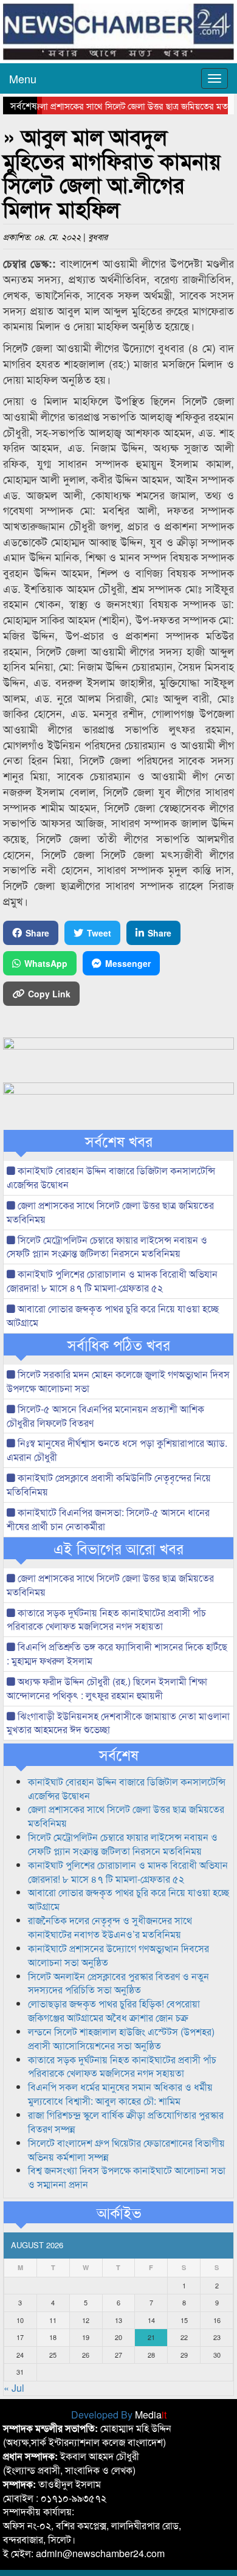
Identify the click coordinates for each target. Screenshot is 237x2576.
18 (53, 2337)
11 (53, 2320)
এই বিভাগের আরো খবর (118, 1548)
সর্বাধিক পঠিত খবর (119, 1345)
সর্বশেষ (119, 1754)
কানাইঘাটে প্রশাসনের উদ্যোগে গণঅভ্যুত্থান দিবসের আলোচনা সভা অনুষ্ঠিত (118, 1955)
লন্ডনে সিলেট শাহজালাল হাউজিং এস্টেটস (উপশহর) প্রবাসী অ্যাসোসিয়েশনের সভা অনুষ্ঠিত (121, 2038)
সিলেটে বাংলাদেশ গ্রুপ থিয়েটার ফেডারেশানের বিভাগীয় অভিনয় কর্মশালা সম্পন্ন (126, 2150)
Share (37, 933)
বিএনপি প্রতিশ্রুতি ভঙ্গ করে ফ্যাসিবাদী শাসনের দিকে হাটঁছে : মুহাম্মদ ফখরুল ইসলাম (117, 1653)
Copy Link (49, 994)
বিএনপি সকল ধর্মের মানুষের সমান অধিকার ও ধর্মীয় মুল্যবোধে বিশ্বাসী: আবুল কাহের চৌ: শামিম (120, 2094)
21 (151, 2337)
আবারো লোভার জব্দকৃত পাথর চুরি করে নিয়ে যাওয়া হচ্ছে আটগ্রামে (113, 1315)
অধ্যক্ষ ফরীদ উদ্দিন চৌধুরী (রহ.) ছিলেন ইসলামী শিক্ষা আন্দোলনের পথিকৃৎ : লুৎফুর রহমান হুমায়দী (107, 1688)
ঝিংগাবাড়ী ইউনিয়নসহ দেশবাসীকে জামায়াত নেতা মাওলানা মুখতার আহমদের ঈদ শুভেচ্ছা (118, 1723)
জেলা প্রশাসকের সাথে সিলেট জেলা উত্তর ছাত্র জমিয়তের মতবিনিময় (110, 1212)
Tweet (99, 933)
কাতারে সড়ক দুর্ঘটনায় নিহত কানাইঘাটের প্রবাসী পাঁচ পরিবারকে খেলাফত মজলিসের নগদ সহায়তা (106, 1619)
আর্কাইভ (119, 2212)
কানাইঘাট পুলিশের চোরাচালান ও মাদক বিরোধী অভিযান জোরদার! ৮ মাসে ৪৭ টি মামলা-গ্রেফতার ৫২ (112, 1281)
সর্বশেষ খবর (119, 1141)
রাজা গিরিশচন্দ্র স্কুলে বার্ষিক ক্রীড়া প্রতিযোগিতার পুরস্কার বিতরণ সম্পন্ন (126, 2122)
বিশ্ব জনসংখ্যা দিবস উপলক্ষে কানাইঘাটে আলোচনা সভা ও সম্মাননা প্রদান (127, 2177)
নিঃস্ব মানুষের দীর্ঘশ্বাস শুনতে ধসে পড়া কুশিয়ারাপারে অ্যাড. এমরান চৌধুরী (117, 1450)
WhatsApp (46, 963)
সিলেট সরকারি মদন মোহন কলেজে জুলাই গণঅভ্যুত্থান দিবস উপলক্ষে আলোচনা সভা (118, 1381)
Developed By (119, 2415)
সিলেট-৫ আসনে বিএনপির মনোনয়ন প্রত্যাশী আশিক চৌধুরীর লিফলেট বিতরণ (105, 1416)
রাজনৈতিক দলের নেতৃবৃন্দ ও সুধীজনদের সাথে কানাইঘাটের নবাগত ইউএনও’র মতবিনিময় (110, 1927)
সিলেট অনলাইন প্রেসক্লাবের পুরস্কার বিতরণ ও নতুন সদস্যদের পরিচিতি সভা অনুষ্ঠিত (118, 1983)
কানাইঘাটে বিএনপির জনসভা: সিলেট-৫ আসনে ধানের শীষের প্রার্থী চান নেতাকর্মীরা (108, 1519)
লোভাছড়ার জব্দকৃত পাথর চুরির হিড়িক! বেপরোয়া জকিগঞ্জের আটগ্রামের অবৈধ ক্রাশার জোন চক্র (114, 2010)
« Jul (14, 2388)
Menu (23, 78)
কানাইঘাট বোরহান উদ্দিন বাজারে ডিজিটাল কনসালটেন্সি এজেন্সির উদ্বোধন (111, 1177)
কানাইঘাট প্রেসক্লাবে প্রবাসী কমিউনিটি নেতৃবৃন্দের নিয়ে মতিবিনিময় (109, 1484)
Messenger (128, 963)
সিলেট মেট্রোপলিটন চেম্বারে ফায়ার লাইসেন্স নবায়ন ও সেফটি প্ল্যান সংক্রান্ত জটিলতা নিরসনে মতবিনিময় (107, 1247)
